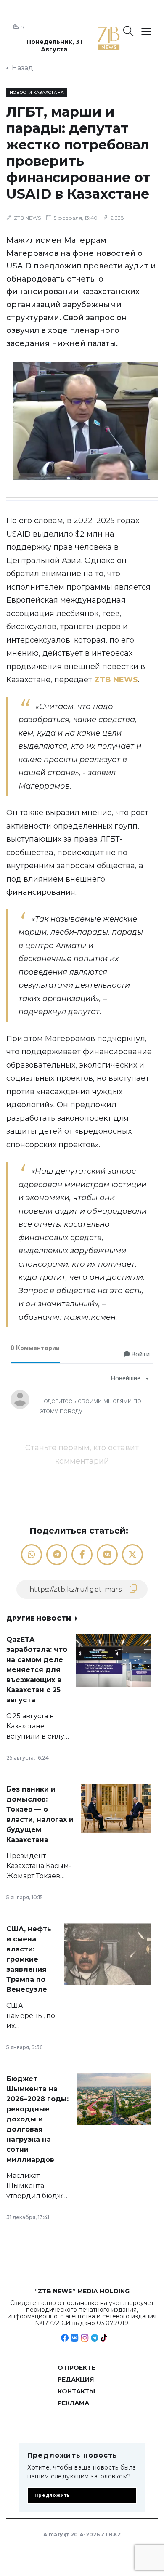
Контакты (76, 2391)
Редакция (76, 2379)
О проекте (76, 2368)
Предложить (52, 2495)
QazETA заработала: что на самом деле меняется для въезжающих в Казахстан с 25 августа (37, 1670)
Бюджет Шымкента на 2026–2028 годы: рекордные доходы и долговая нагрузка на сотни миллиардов (37, 2119)
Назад (22, 68)
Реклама (73, 2403)
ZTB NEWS (27, 218)
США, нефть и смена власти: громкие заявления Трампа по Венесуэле (29, 1959)
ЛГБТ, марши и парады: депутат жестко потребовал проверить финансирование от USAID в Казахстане (78, 153)
